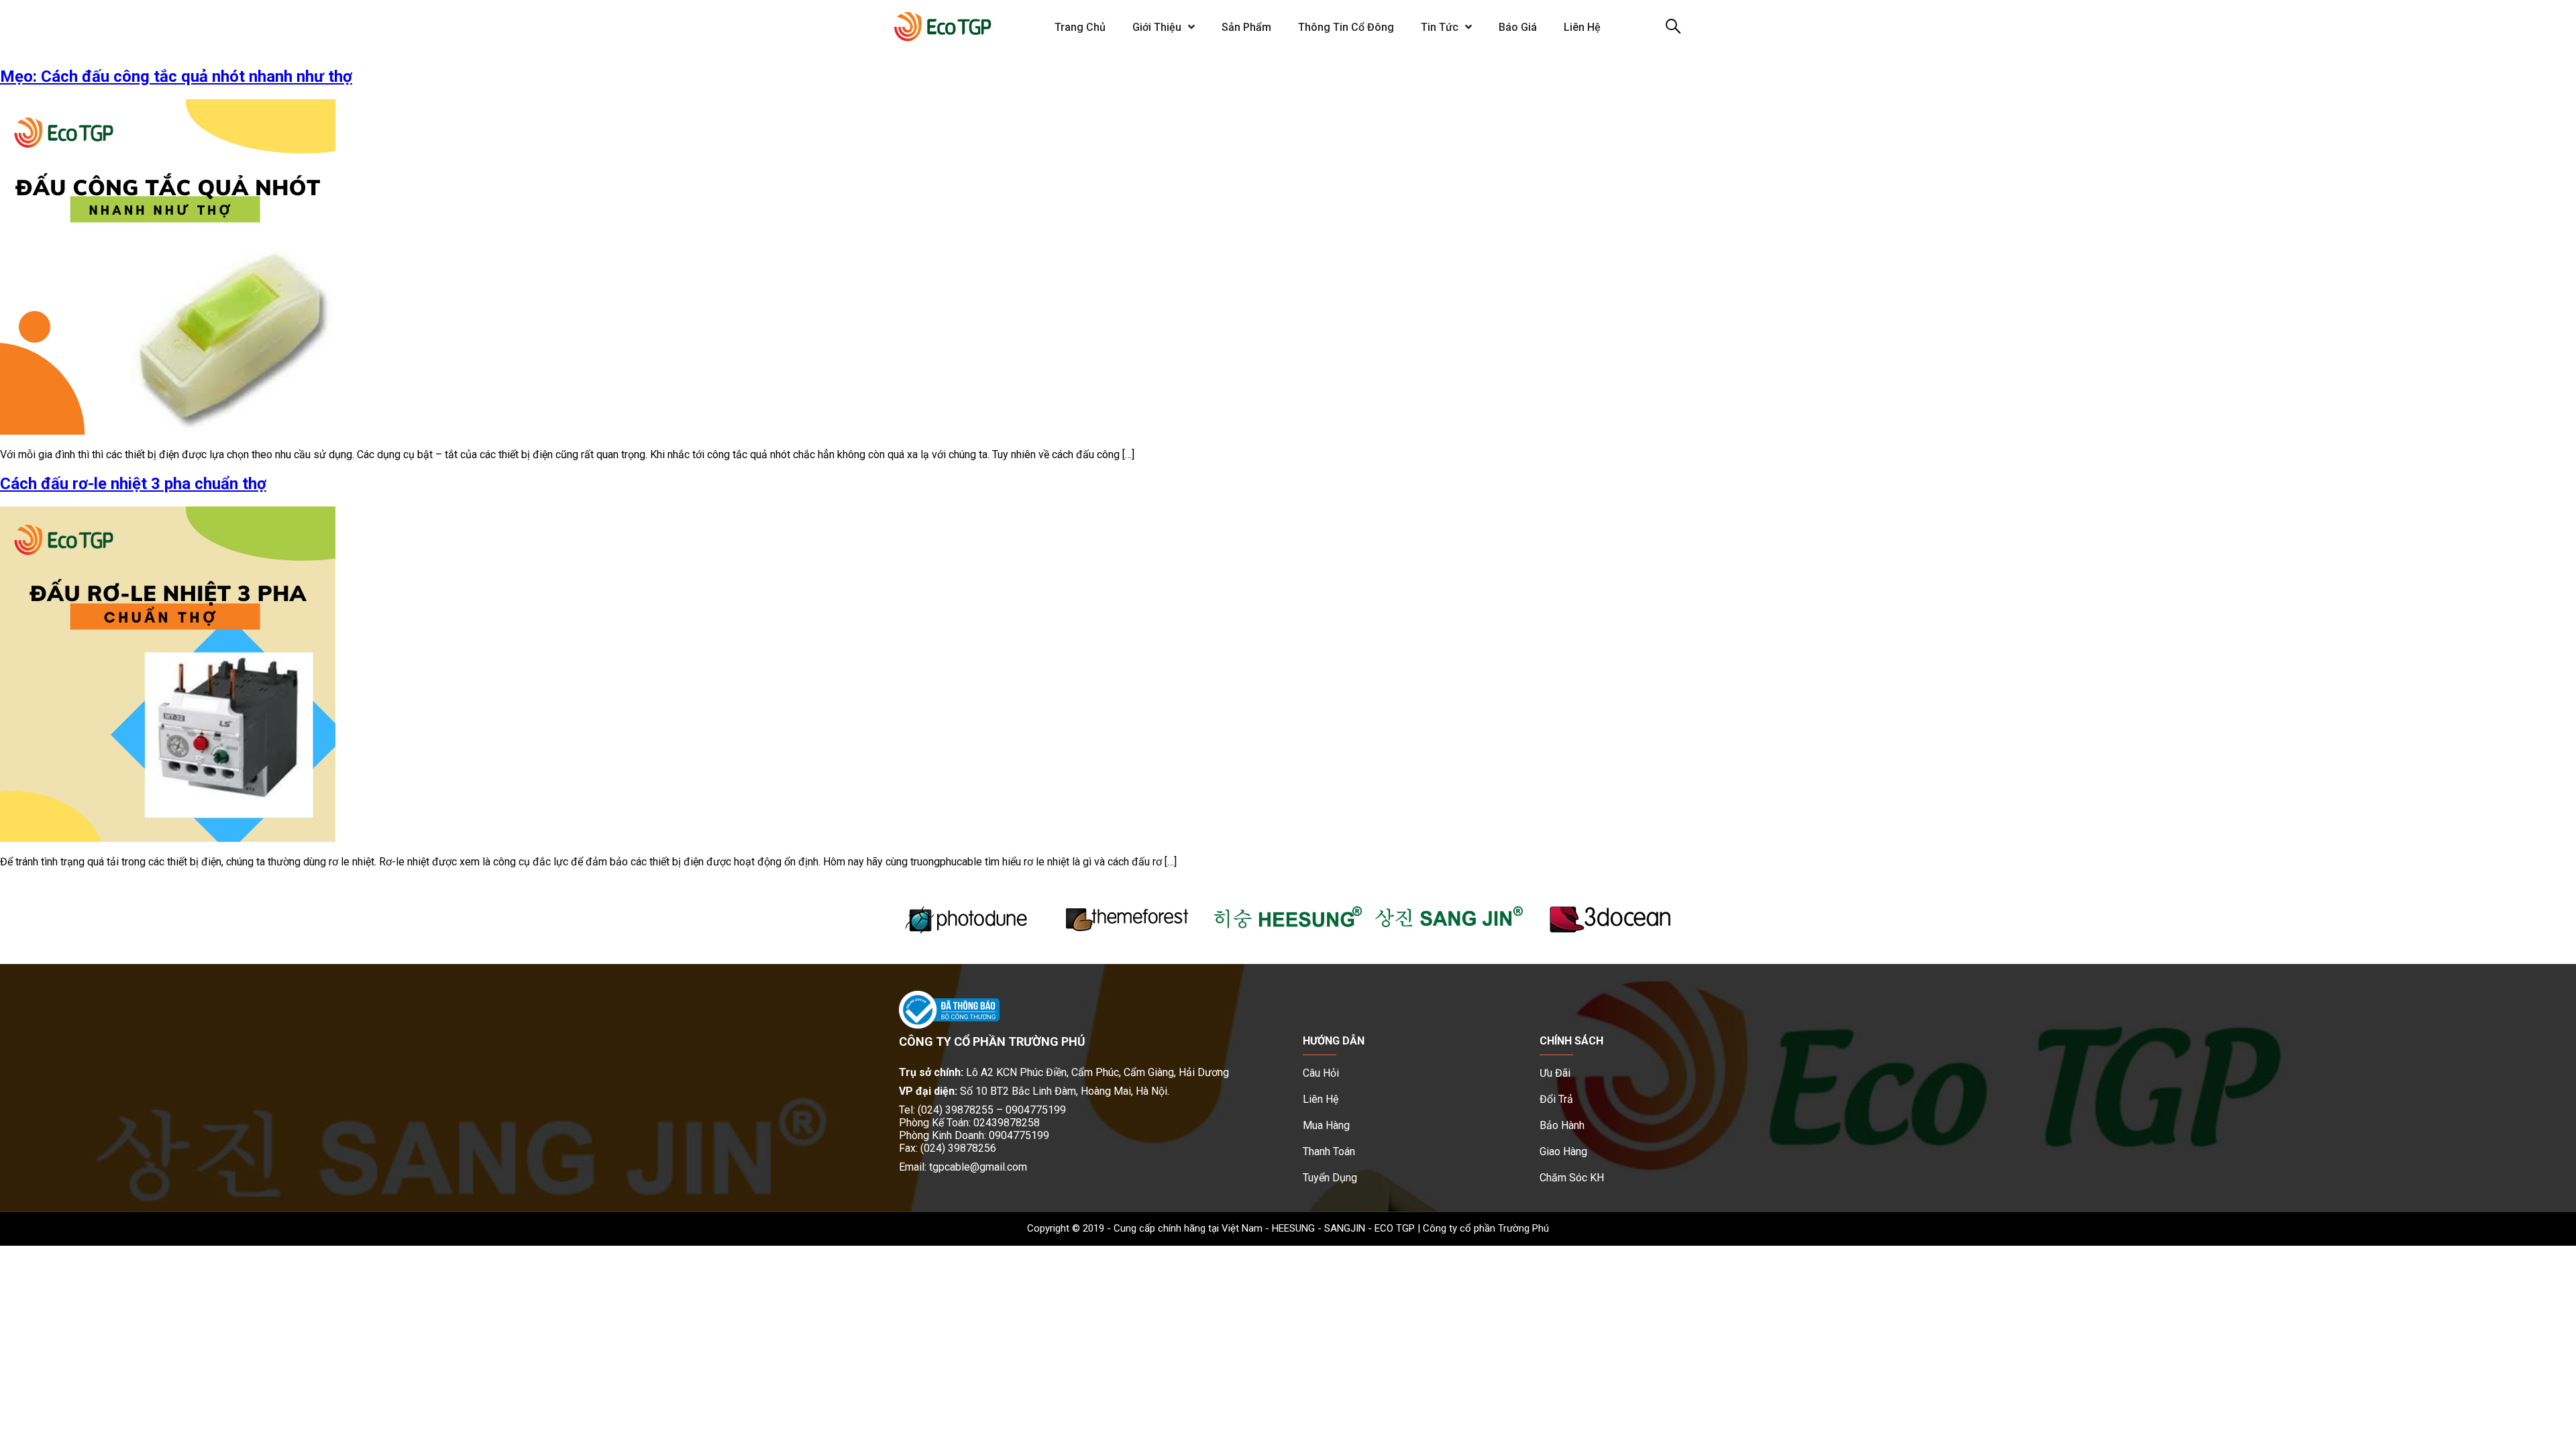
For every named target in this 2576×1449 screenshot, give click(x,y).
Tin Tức (1440, 27)
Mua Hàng (1326, 1125)
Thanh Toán (1329, 1151)
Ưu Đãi (1555, 1073)
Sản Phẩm (1246, 27)
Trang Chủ (1080, 27)
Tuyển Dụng (1330, 1178)
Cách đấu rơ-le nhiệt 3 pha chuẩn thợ (133, 484)
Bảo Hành (1562, 1125)
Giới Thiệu (1157, 27)
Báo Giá (1518, 27)
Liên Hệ (1582, 27)
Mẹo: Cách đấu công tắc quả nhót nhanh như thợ (176, 76)
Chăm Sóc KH (1572, 1178)
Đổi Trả (1556, 1099)
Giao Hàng (1563, 1151)
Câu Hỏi (1321, 1073)
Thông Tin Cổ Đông (1346, 27)
